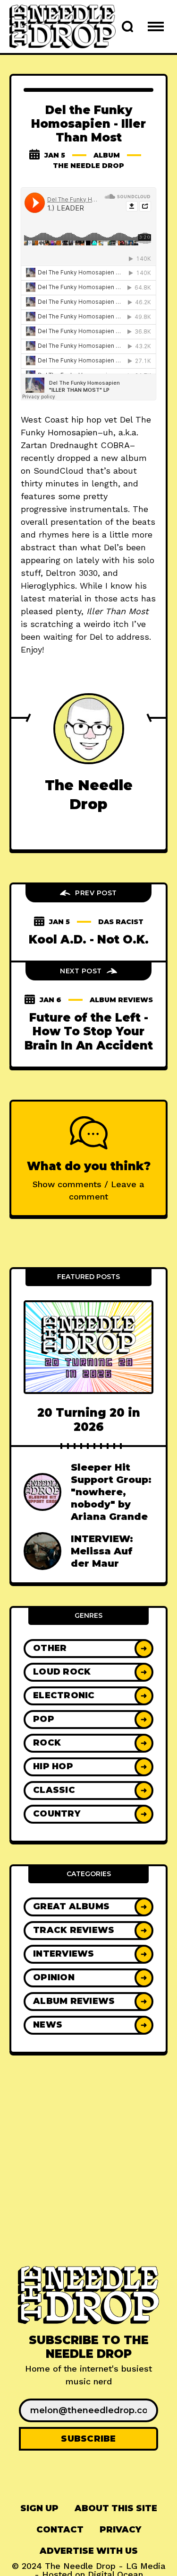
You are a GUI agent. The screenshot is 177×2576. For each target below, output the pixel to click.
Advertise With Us (89, 2551)
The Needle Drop (88, 166)
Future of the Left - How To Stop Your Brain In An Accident (89, 1032)
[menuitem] (39, 2509)
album (107, 155)
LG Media (146, 2566)
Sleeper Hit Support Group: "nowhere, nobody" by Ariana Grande (111, 1492)
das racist (121, 922)
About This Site (116, 2508)
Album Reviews (121, 1000)
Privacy (120, 2530)
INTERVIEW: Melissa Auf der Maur (102, 1551)
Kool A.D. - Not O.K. (89, 940)
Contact (60, 2530)
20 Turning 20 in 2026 (89, 1420)
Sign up (39, 2508)
